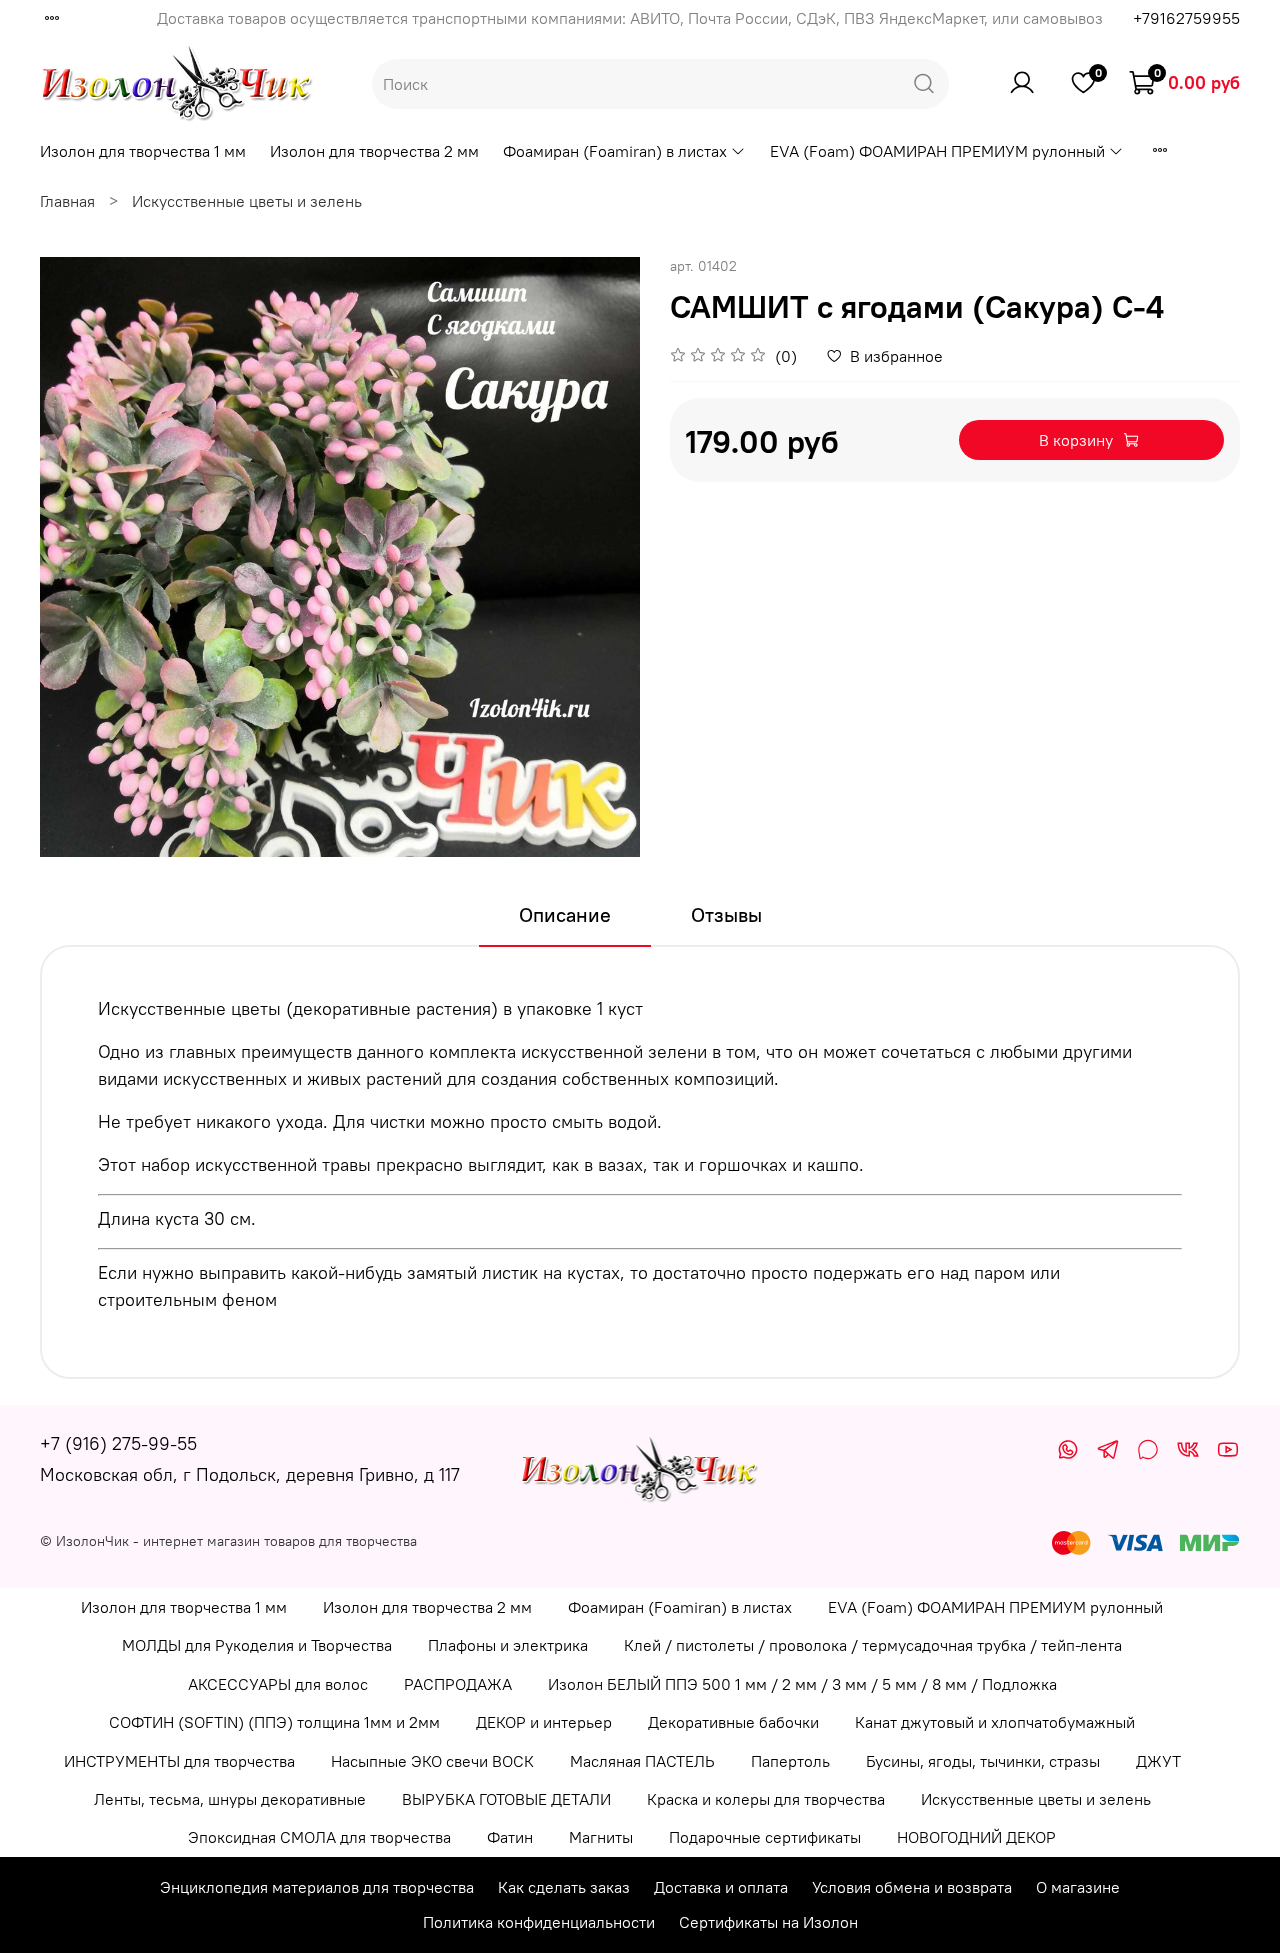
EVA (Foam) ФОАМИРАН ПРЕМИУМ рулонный (937, 151)
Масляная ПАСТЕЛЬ (642, 1761)
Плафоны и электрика (508, 1645)
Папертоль (790, 1761)
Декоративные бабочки (733, 1722)
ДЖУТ (1158, 1761)
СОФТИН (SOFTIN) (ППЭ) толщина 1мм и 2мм (274, 1722)
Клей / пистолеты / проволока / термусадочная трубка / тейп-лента (873, 1645)
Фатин (510, 1837)
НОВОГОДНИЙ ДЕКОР (976, 1837)
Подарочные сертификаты (765, 1837)
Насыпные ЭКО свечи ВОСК (432, 1761)
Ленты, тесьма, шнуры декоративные (230, 1799)
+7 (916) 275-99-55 (118, 1443)
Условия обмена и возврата (912, 1887)
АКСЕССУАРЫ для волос (278, 1684)
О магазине (1078, 1887)
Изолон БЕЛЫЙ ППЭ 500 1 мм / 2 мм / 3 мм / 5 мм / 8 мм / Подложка (802, 1684)
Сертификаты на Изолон (768, 1922)
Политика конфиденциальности (539, 1922)
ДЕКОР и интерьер (544, 1722)
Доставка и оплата (721, 1887)
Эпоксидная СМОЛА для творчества (319, 1837)
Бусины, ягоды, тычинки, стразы (983, 1761)
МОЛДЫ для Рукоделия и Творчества (257, 1645)
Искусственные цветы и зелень (247, 201)
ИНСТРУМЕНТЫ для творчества (179, 1761)
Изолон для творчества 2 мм (374, 151)
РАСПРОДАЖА (458, 1684)
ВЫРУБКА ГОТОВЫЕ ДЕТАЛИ (506, 1799)
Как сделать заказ (564, 1887)
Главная (67, 201)
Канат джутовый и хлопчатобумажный (995, 1722)
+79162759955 (1186, 18)
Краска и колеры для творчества (766, 1799)
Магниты (601, 1837)
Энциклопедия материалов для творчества (317, 1887)
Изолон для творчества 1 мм (143, 151)
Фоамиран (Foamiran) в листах (615, 151)
